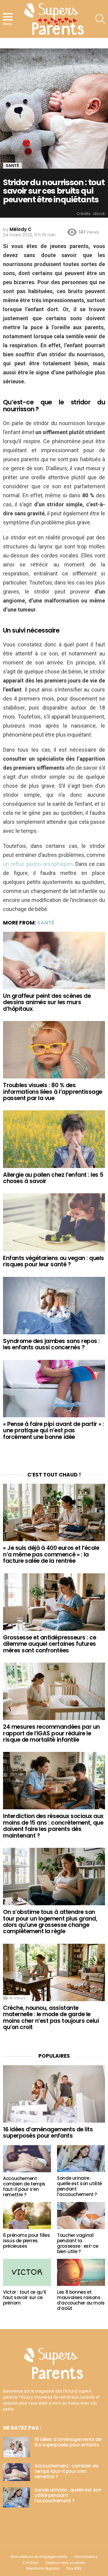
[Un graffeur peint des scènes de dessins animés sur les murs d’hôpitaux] (54, 960)
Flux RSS (74, 2568)
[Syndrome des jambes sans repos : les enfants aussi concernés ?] (54, 1306)
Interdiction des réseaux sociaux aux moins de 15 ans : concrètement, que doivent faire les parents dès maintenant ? (53, 1826)
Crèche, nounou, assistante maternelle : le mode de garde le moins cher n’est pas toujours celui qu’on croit (51, 2018)
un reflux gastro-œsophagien (38, 864)
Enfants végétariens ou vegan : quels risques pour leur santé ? (54, 1261)
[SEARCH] (100, 19)
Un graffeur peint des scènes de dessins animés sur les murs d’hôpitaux (47, 1002)
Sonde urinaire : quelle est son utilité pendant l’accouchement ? (79, 2186)
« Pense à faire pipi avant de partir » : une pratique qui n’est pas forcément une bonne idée (54, 1431)
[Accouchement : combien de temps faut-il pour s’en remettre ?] (27, 2159)
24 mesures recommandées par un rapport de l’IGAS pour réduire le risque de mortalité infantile (51, 1733)
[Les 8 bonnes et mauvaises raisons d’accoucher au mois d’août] (81, 2272)
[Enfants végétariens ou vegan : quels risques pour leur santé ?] (54, 1222)
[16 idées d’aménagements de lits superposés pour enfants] (54, 2094)
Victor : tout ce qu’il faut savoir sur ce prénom (24, 2297)
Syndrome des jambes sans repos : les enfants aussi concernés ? (51, 1344)
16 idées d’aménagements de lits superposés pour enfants (48, 2133)
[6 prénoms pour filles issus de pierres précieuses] (27, 2216)
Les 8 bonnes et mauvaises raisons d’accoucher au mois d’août (81, 2300)
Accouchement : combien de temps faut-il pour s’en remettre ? (24, 2187)
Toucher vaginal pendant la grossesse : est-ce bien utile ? (78, 2243)
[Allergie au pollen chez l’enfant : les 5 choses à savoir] (54, 1139)
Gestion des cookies (65, 2563)
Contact (31, 2563)
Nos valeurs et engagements (39, 2557)
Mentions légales (43, 2568)
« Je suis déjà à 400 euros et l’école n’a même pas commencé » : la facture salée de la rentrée (51, 1554)
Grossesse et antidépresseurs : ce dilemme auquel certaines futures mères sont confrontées (49, 1644)
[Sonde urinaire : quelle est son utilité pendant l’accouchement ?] (81, 2159)
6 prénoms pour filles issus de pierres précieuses (26, 2241)
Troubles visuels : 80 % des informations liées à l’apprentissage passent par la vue (53, 1092)
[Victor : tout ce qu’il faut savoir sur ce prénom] (27, 2272)
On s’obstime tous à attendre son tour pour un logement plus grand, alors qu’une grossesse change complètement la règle (50, 1922)
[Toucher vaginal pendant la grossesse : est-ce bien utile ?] (81, 2216)
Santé (46, 923)
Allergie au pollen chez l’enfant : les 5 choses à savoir (53, 1178)
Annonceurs (86, 2557)
